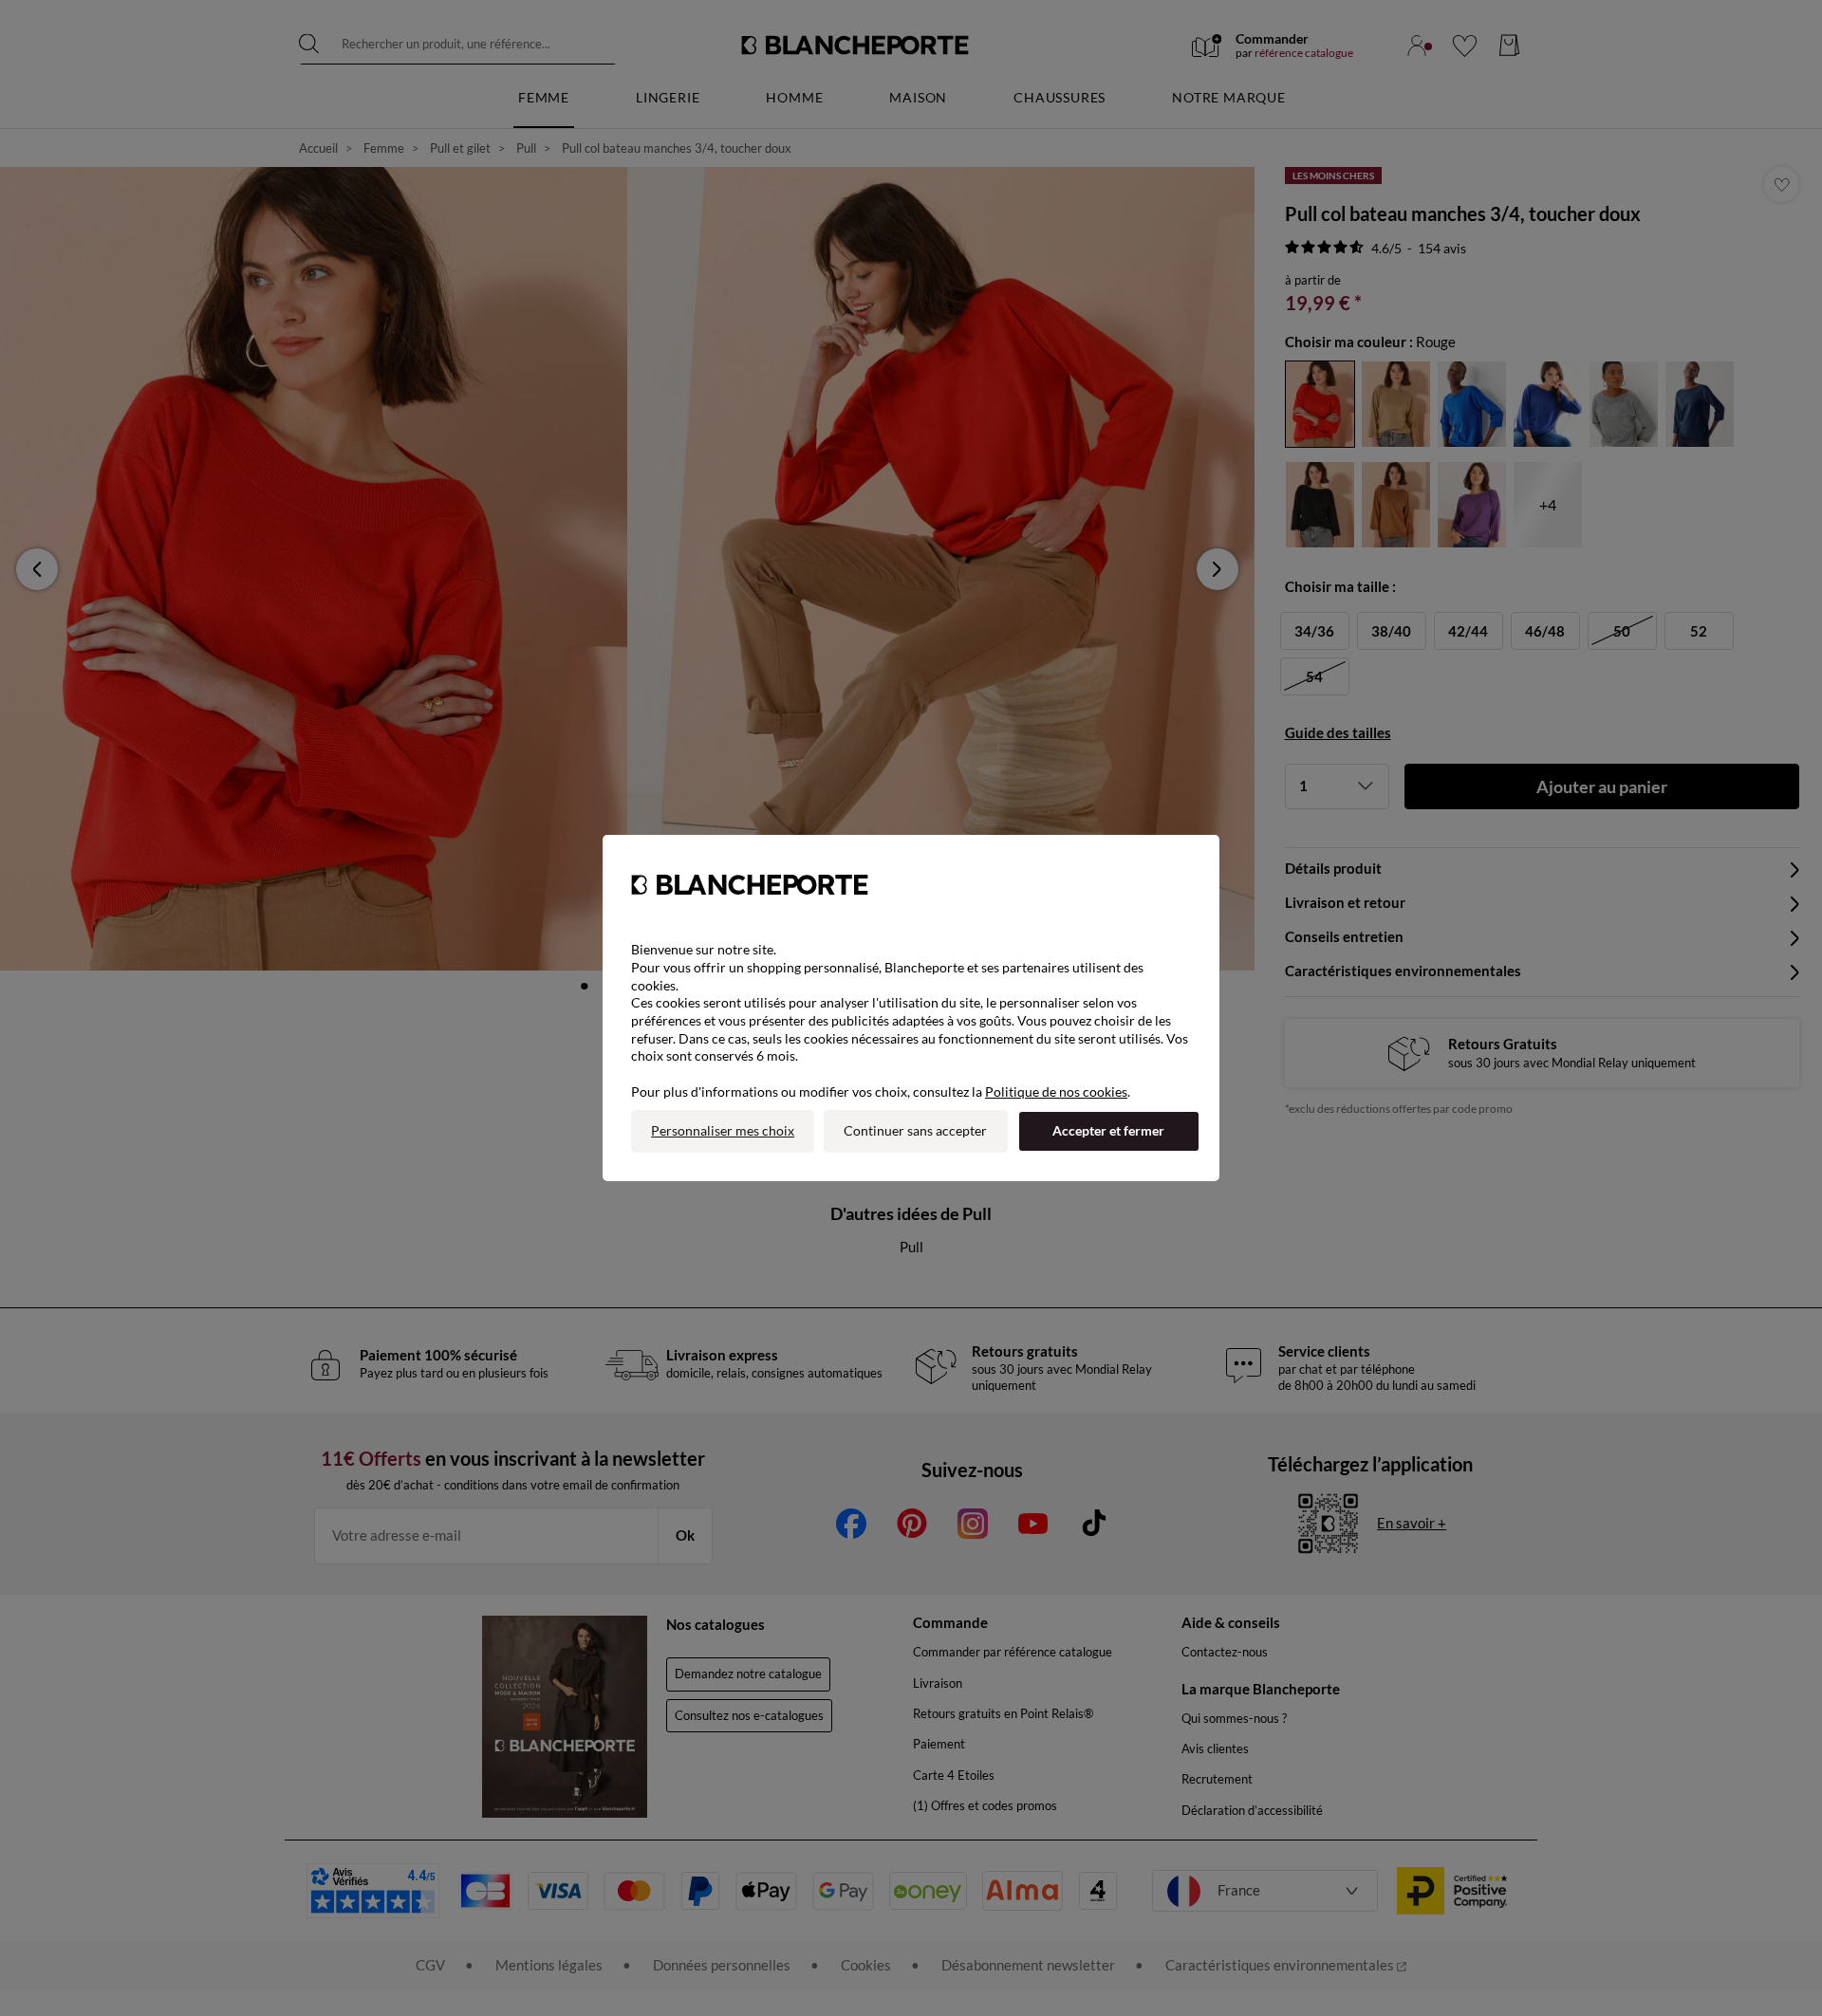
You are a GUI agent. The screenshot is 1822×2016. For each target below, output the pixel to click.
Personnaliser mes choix (723, 1130)
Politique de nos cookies (1056, 1091)
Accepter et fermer (1108, 1130)
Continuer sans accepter (915, 1130)
